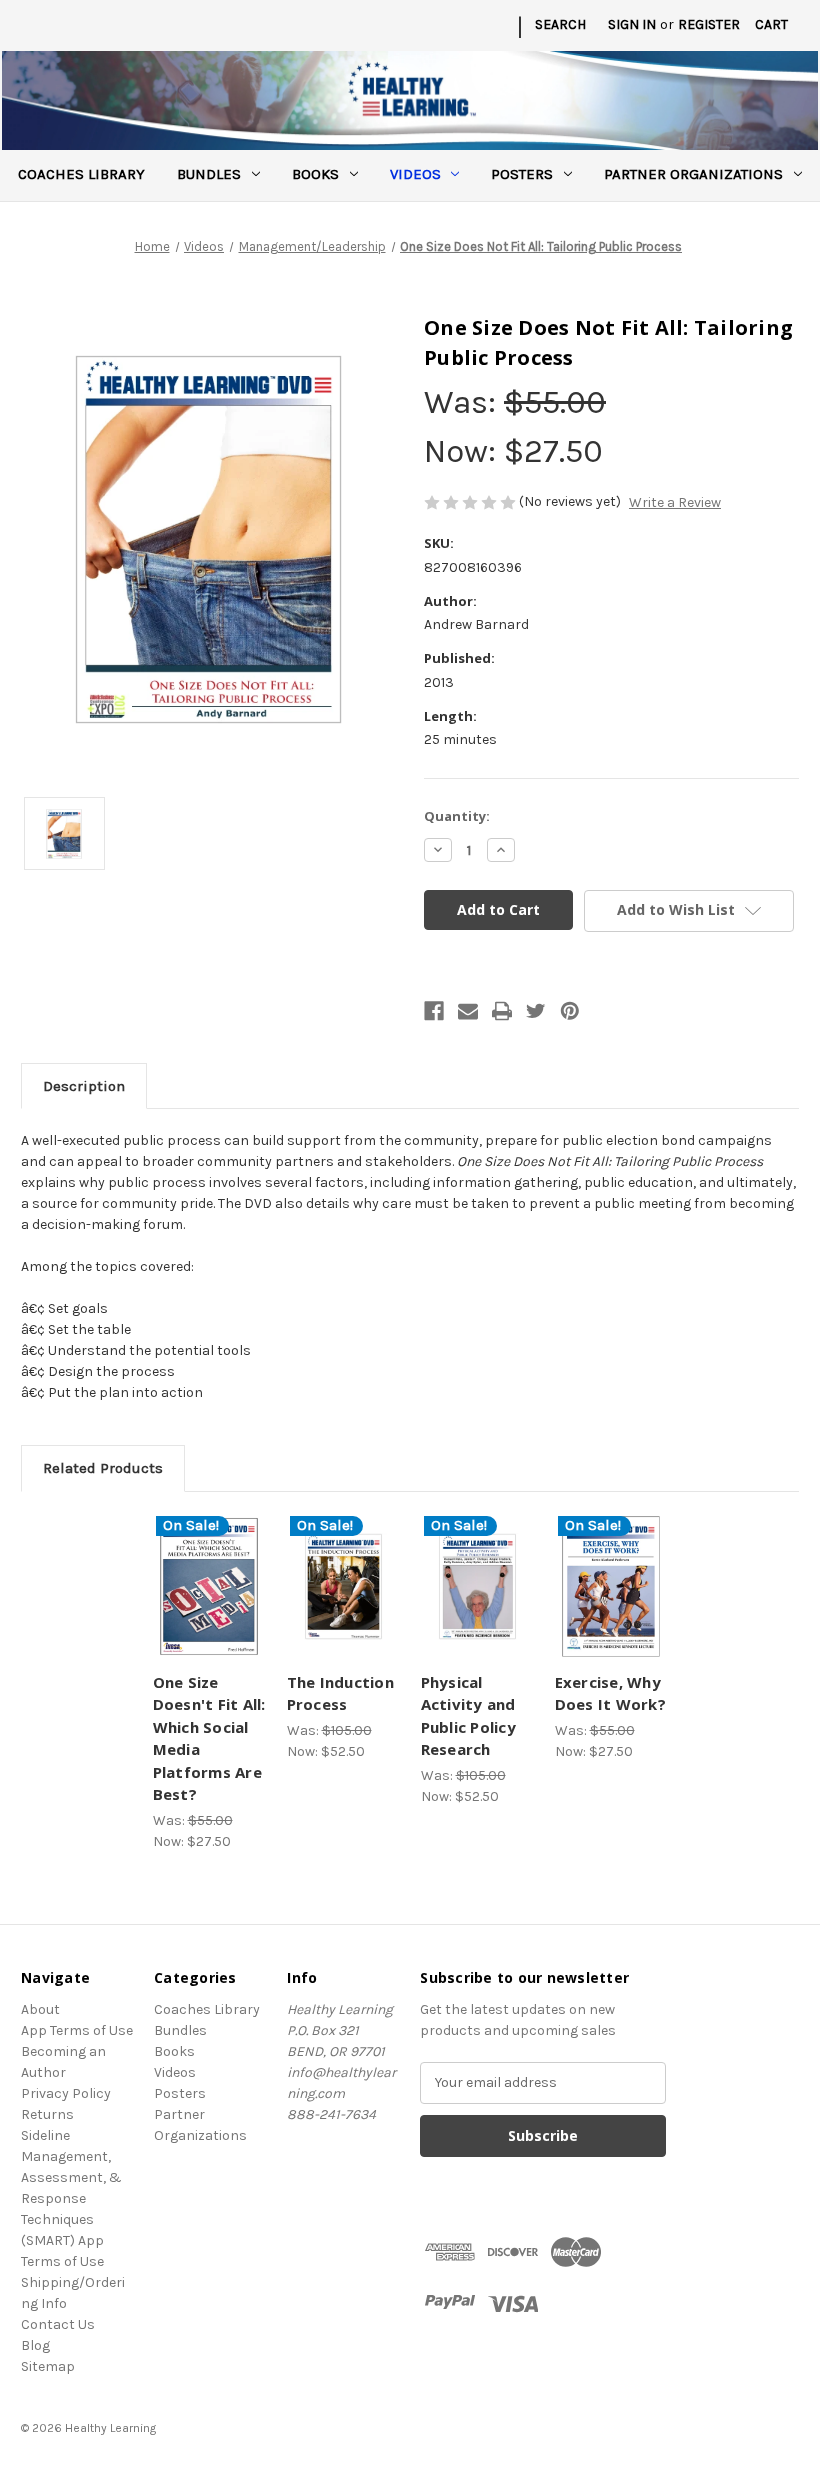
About (40, 2009)
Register (709, 24)
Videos (415, 174)
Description (84, 1086)
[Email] (468, 1011)
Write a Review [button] (675, 502)
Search (560, 24)
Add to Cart (209, 1611)
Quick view (209, 1562)
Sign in (632, 24)
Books (315, 174)
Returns (47, 2114)
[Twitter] (536, 1011)
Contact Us (58, 2324)
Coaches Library (81, 174)
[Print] (502, 1011)
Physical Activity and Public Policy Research (468, 1716)
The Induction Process (340, 1693)
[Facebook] (434, 1011)
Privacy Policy (66, 2093)
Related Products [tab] (103, 1468)
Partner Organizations (693, 174)
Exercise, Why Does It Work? (610, 1693)
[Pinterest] (570, 1011)
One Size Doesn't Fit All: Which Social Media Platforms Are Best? (209, 1738)
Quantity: (457, 816)
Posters (522, 174)
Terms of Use (62, 2261)
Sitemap (48, 2366)
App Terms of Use (77, 2030)
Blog (35, 2345)
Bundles (209, 174)
